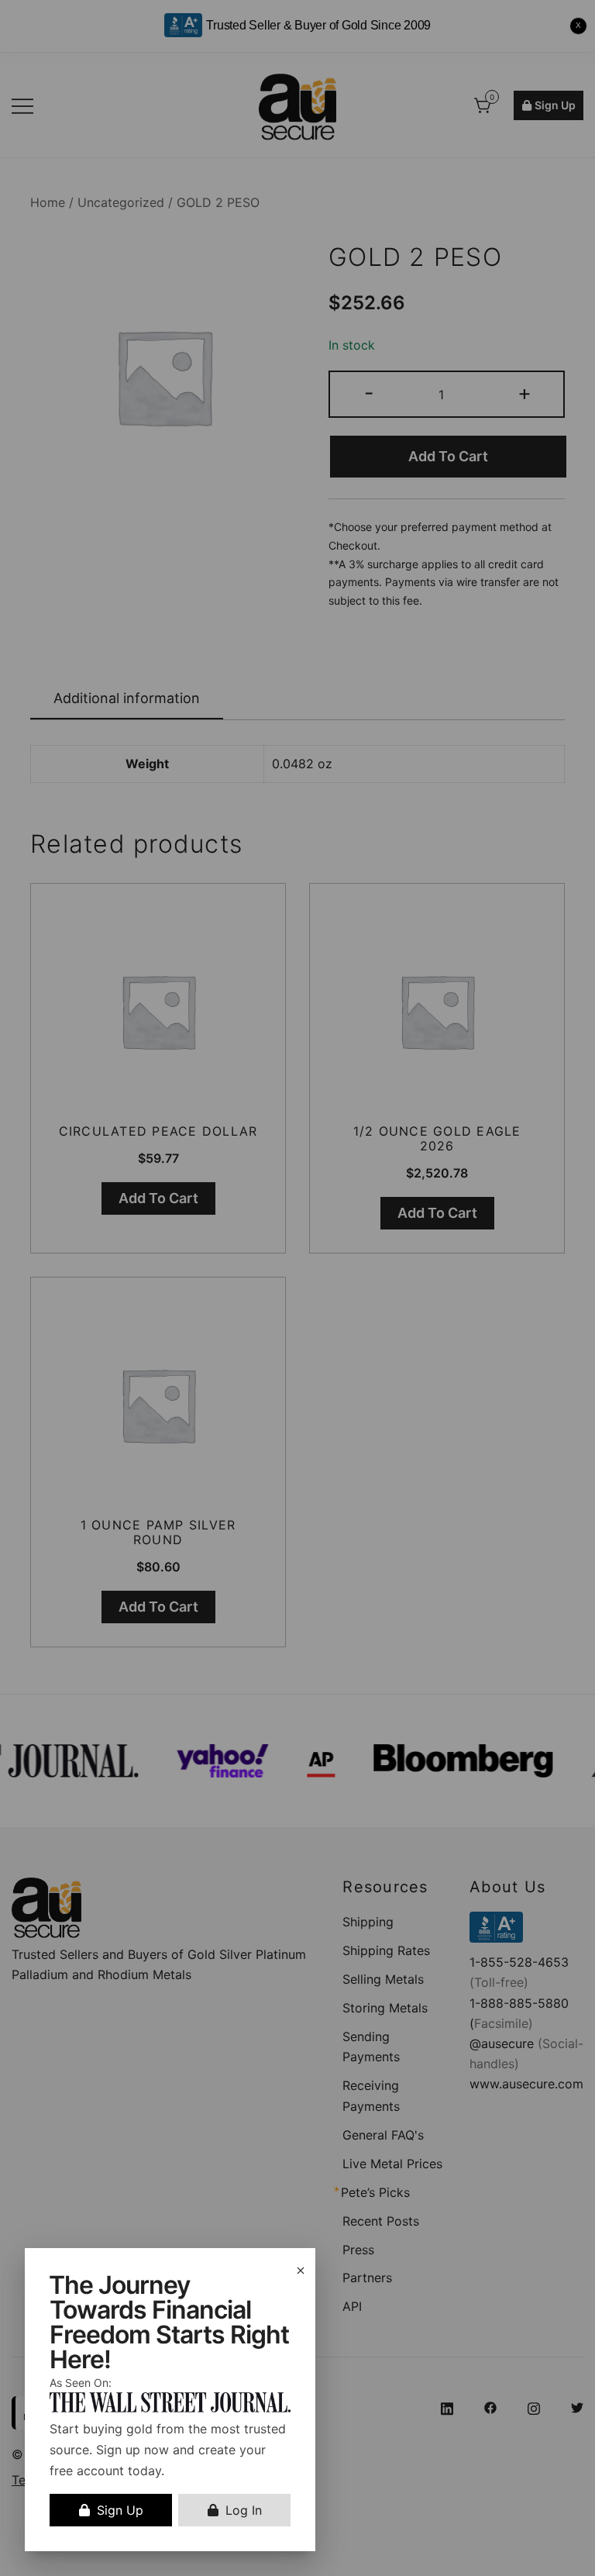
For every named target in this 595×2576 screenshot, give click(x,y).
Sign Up (120, 2510)
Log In (244, 2510)
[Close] (301, 2271)
